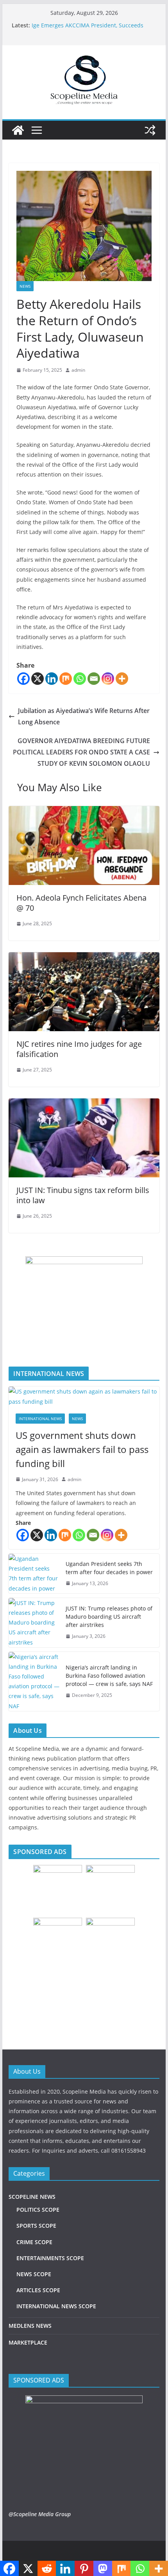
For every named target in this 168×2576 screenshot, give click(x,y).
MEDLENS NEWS (30, 2326)
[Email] (94, 679)
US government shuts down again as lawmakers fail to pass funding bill (82, 1449)
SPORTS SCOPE (36, 2226)
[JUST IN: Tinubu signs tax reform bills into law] (84, 1104)
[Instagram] (108, 679)
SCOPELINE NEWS (32, 2197)
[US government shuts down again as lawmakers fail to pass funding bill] (84, 1396)
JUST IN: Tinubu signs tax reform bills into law (83, 1195)
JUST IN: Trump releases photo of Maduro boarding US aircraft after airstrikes (109, 1617)
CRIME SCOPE (34, 2242)
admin (78, 370)
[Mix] (66, 679)
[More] (122, 679)
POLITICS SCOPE (38, 2210)
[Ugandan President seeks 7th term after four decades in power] (34, 1574)
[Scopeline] (18, 130)
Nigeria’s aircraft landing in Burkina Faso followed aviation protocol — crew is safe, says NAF (109, 1676)
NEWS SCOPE (34, 2274)
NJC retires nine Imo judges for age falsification (79, 1049)
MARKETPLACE (28, 2342)
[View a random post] (150, 130)
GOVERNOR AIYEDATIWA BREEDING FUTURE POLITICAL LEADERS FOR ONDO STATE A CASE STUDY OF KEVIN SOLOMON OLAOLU (81, 752)
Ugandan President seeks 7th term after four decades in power (109, 1568)
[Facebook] (23, 679)
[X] (38, 679)
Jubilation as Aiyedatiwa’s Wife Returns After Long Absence (84, 716)
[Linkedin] (52, 679)
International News (40, 1419)
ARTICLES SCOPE (38, 2290)
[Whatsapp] (80, 679)
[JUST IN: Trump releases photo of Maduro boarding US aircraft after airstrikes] (34, 1623)
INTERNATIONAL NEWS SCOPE (56, 2306)
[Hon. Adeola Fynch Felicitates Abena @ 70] (84, 811)
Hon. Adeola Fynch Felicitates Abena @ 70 (81, 903)
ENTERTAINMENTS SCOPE (50, 2258)
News (25, 286)
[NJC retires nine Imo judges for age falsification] (84, 958)
